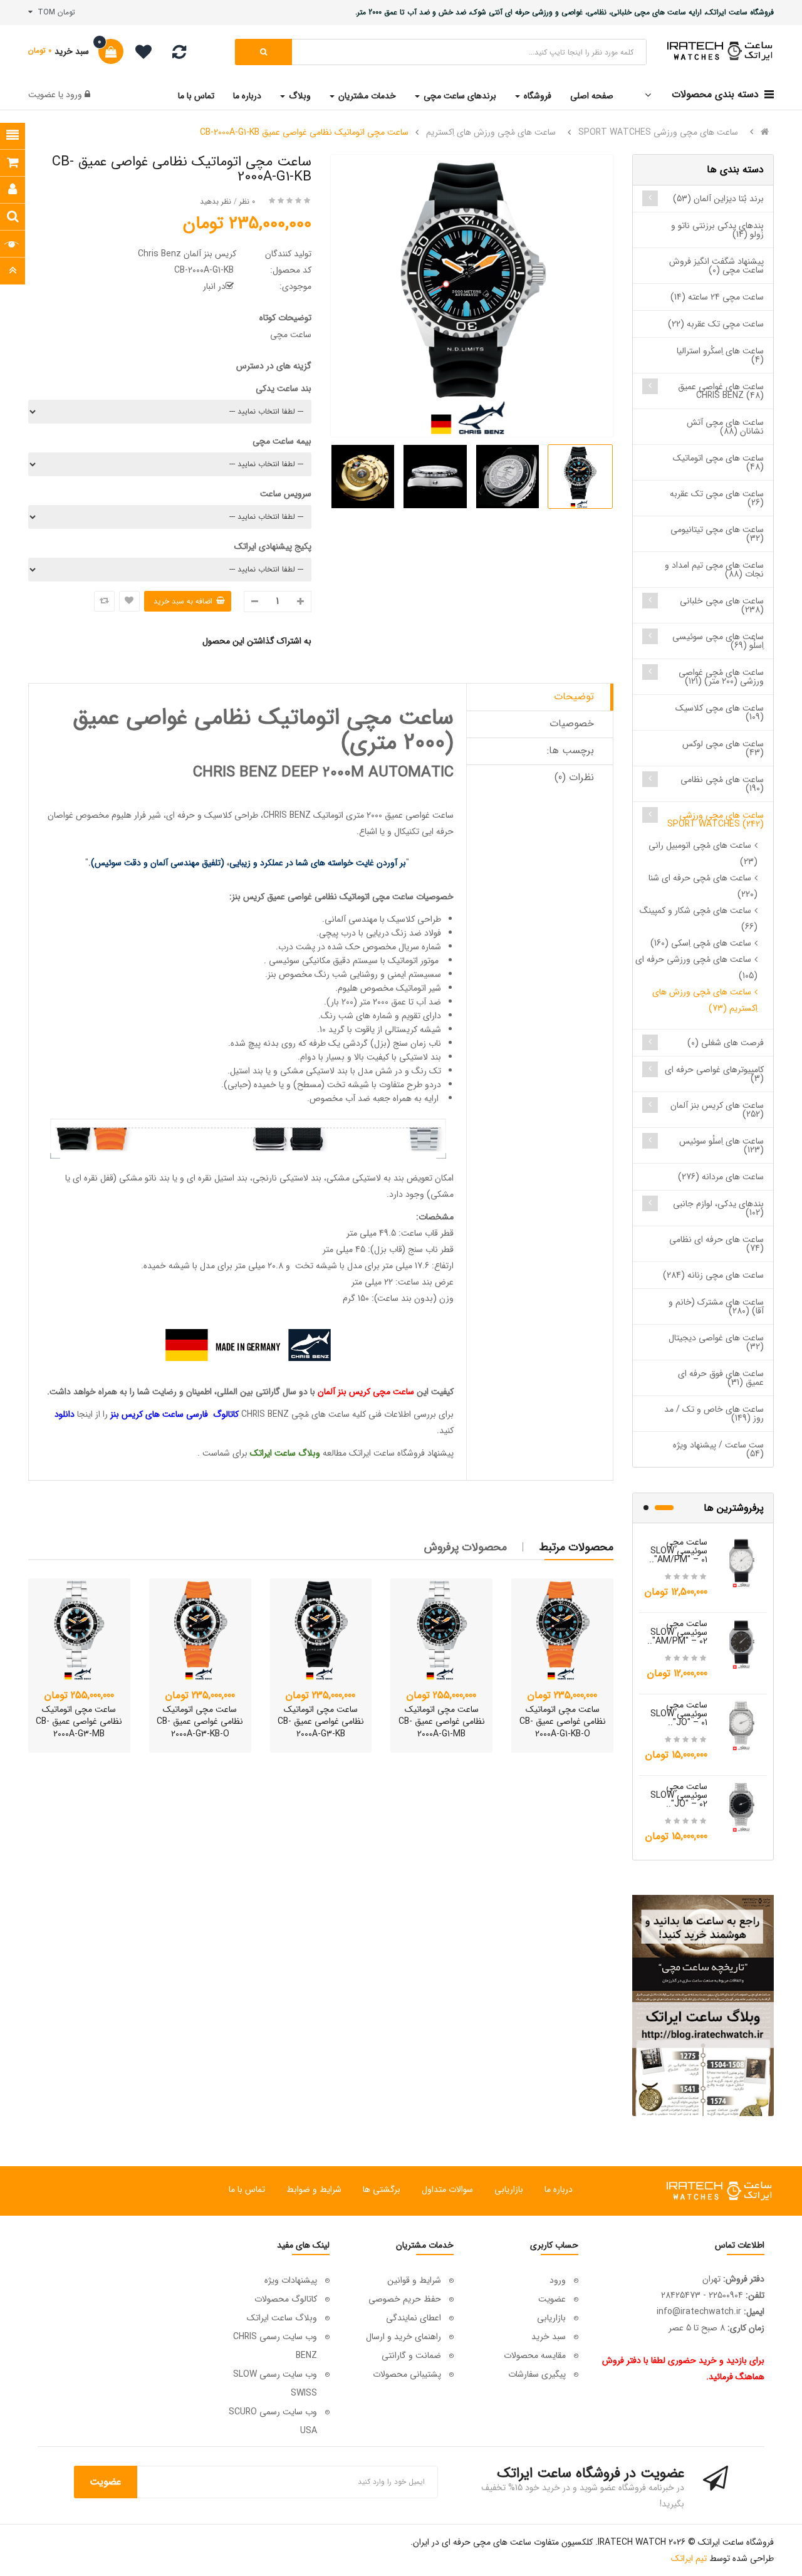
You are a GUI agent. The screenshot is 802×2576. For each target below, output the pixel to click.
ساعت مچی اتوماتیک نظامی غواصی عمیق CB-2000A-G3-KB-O (200, 1722)
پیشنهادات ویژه (291, 2280)
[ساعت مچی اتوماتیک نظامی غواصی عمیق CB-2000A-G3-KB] (321, 1630)
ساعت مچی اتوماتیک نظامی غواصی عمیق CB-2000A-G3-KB (321, 1722)
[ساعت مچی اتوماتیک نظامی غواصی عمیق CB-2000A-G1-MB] (441, 1630)
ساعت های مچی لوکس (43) (723, 748)
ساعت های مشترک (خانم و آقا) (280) (716, 1306)
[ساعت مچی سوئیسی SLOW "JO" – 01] (742, 1725)
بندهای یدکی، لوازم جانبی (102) (718, 1208)
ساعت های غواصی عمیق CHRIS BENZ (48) (721, 391)
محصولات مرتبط (576, 1547)
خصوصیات (572, 723)
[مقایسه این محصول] (104, 601)
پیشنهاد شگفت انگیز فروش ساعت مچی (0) (716, 266)
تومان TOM (54, 12)
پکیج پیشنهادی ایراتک (273, 546)
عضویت (42, 95)
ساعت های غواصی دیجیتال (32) (716, 1342)
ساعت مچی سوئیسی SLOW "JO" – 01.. (679, 1714)
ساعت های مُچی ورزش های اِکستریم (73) (705, 1000)
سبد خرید (549, 2337)
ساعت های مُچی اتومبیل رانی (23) (703, 853)
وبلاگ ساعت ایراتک (282, 2318)
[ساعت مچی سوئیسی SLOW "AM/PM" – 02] (742, 1644)
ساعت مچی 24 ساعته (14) (717, 297)
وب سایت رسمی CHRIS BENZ (275, 2346)
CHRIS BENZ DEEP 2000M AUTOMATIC (323, 773)
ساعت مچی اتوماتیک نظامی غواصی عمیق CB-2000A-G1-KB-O (563, 1722)
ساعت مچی (393, 897)
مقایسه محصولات (535, 2355)
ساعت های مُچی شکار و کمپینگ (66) (699, 919)
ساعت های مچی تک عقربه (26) (717, 498)
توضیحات (574, 696)
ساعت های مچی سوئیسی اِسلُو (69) (718, 641)
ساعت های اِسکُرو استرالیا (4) (720, 355)
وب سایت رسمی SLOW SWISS (275, 2384)
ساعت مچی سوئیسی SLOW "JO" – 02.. (679, 1795)
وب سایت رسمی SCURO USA (273, 2421)
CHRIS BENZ (287, 815)
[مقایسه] (179, 55)
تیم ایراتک (689, 2558)
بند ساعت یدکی (284, 388)
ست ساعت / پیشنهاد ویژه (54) (718, 1449)
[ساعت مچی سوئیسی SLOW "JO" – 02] (742, 1807)
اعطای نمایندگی (414, 2318)
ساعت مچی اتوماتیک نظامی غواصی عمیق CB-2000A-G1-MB (442, 1722)
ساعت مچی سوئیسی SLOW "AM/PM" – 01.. (678, 1551)
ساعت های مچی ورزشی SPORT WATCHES (658, 132)
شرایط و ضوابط (314, 2189)
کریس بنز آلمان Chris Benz (187, 254)
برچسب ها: (570, 750)
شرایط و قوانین (414, 2280)
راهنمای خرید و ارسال (404, 2337)
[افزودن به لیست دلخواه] (129, 601)
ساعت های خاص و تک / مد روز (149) (714, 1414)
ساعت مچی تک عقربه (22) (716, 324)
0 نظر (247, 201)
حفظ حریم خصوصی (405, 2299)
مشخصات (436, 1217)
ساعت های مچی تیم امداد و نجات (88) (714, 570)
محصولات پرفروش (466, 1547)
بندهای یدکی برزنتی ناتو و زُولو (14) (717, 230)
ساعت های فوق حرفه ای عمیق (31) (721, 1378)
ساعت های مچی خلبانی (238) (722, 605)
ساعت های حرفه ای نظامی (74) (716, 1244)
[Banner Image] (703, 2005)
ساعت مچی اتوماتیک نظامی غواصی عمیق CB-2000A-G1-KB (304, 132)
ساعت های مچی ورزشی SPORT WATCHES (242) (716, 820)
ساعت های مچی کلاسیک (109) (720, 712)
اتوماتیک (355, 897)
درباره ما (559, 2189)
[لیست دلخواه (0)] (139, 54)
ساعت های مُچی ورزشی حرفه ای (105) (696, 967)
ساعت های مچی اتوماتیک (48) (718, 462)
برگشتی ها (382, 2189)
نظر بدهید (216, 201)
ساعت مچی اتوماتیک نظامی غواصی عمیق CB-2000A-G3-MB (79, 1722)
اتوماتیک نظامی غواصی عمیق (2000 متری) (263, 730)
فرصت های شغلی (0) (726, 1043)
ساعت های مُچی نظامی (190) (722, 784)
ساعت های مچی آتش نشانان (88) (725, 427)
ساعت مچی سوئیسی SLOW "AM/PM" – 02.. (677, 1632)
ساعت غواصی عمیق (419, 815)
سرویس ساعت (286, 494)
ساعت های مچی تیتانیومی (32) (717, 534)
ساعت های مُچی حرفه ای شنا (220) (703, 886)
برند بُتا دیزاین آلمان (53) (718, 199)
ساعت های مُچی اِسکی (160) (701, 943)
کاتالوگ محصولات (286, 2299)
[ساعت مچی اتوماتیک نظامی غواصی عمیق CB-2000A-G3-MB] (79, 1630)
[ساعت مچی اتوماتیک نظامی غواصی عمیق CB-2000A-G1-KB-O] (562, 1630)
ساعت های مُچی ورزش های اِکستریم (491, 132)
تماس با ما (247, 2189)
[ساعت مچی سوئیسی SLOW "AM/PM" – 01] (742, 1562)
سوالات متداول (447, 2189)
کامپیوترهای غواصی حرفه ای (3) (714, 1074)
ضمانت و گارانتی (411, 2355)
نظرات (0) (574, 777)
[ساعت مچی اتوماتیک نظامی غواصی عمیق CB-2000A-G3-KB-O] (200, 1630)
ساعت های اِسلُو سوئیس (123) (721, 1145)
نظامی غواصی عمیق (302, 897)
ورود (73, 95)
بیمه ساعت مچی (282, 441)
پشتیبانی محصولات (407, 2374)
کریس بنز (249, 897)
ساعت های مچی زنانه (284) (713, 1275)
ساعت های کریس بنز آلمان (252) (717, 1110)
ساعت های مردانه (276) (721, 1177)
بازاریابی (509, 2189)
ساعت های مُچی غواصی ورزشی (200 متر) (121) (721, 677)
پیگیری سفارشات (537, 2374)
